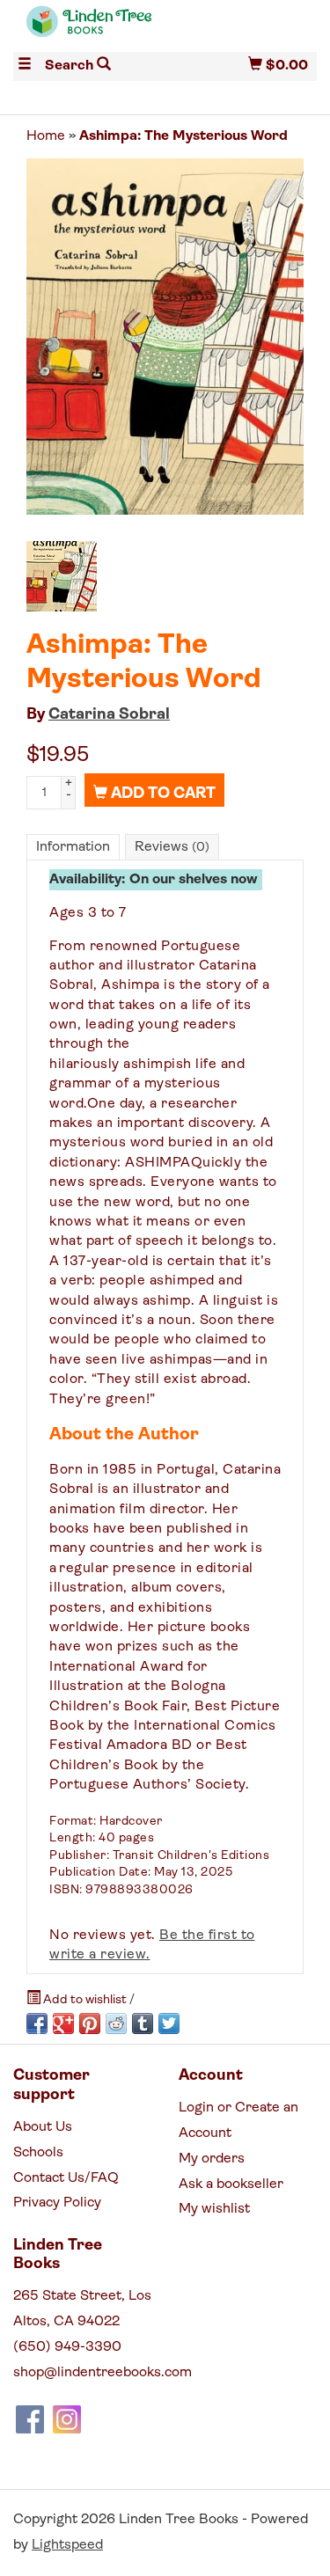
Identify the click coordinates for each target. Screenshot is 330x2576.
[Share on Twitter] (169, 2023)
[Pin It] (90, 2023)
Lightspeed (67, 2545)
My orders (212, 2159)
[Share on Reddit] (116, 2023)
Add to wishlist (85, 2000)
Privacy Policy (57, 2203)
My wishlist (214, 2209)
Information (73, 847)
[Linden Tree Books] (89, 29)
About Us (43, 2127)
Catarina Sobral (109, 715)
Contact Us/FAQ (66, 2178)
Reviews (172, 847)
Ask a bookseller (231, 2184)
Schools (38, 2153)
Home (46, 136)
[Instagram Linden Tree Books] (67, 2419)
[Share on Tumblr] (143, 2023)
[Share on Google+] (63, 2023)
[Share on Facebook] (37, 2023)
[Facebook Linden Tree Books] (30, 2419)
